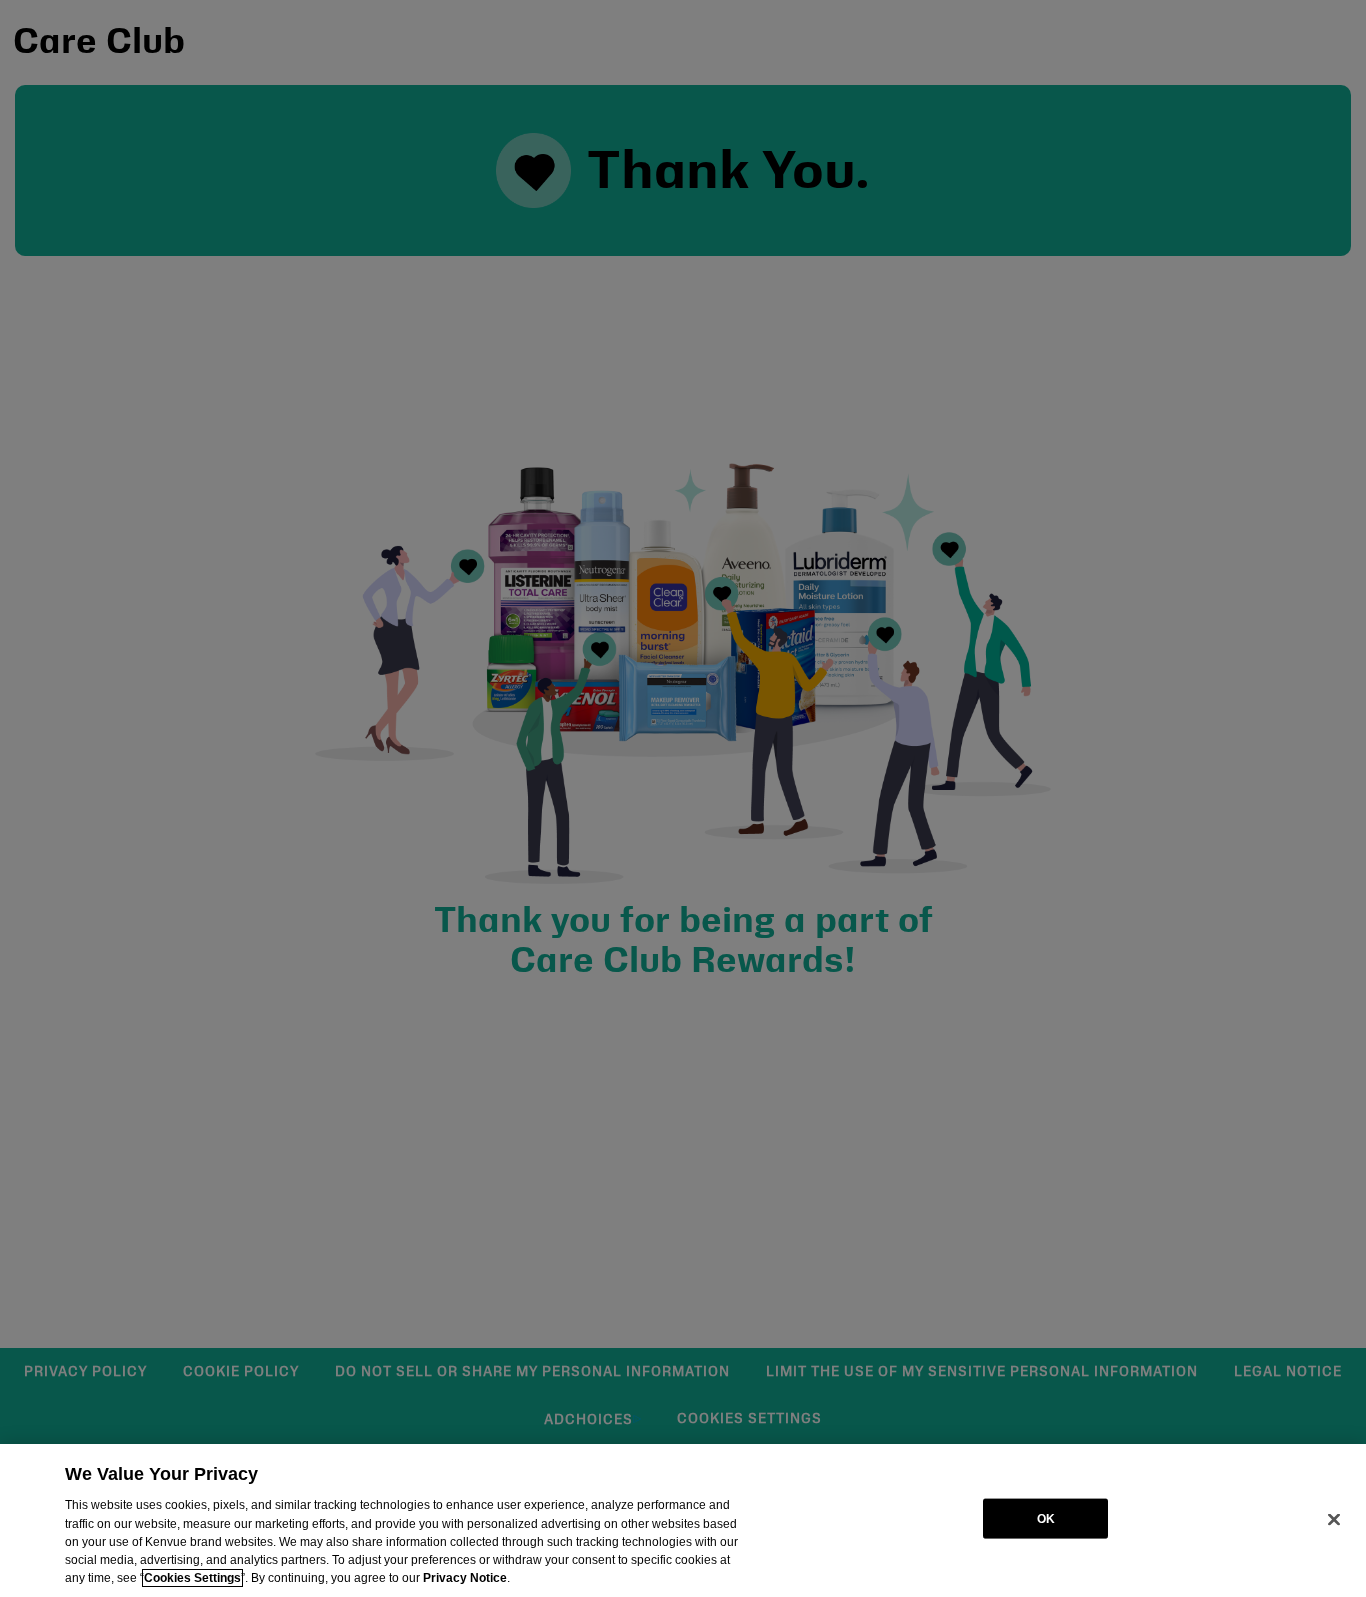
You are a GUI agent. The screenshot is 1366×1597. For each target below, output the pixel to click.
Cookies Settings (192, 1578)
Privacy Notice (465, 1578)
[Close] (1334, 1519)
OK (1046, 1518)
